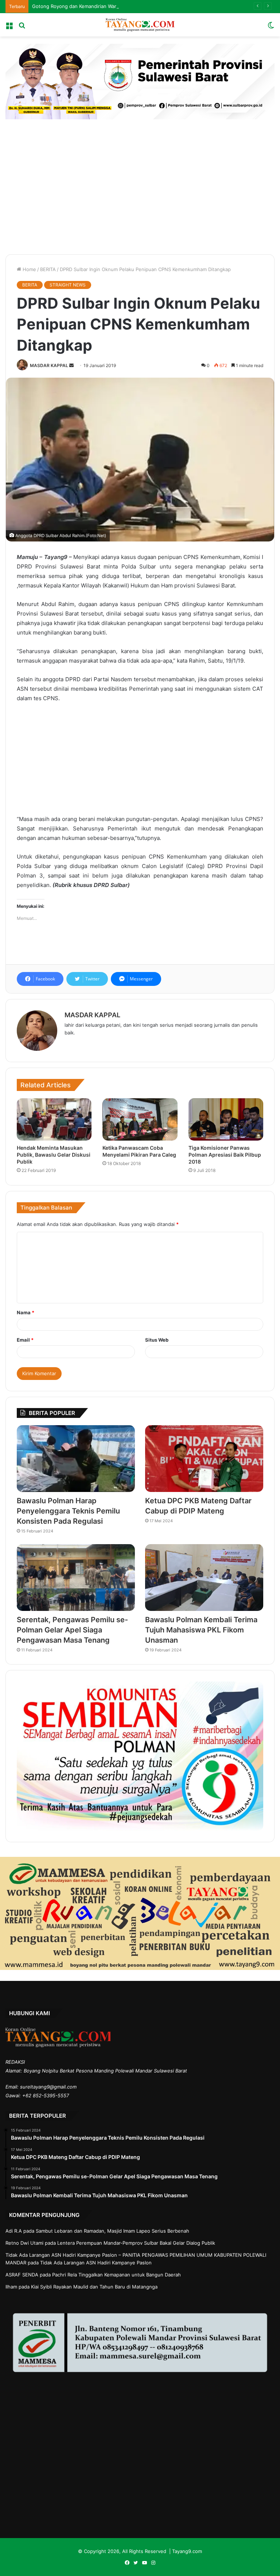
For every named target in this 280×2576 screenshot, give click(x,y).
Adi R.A (14, 2231)
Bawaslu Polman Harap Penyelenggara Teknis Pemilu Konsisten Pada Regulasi (68, 1511)
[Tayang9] (140, 25)
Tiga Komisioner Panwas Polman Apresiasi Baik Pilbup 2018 (225, 1155)
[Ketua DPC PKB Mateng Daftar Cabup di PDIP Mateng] (204, 1459)
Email (25, 1340)
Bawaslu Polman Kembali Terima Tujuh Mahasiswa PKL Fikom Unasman (201, 1630)
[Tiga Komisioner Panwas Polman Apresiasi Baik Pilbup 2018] (226, 1119)
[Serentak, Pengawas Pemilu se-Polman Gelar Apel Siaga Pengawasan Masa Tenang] (76, 1578)
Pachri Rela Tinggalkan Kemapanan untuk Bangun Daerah (116, 2275)
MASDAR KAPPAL (49, 365)
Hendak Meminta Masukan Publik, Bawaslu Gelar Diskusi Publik (54, 1155)
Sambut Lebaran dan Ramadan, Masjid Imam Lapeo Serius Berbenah (112, 2231)
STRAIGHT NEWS (68, 285)
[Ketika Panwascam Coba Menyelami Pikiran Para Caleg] (140, 1119)
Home (29, 269)
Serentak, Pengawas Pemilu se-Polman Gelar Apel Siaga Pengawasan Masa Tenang (72, 1630)
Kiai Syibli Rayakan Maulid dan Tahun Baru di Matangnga (94, 2287)
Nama (26, 1312)
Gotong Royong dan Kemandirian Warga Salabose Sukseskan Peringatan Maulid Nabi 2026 (134, 6)
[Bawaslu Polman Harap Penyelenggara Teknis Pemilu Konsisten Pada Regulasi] (76, 1459)
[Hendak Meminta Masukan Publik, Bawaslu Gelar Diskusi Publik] (54, 1119)
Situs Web (157, 1340)
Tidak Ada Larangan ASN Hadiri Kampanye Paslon (96, 2263)
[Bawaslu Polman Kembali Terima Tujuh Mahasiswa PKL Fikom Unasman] (204, 1578)
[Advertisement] (140, 185)
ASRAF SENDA (22, 2275)
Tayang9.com (187, 2551)
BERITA (48, 269)
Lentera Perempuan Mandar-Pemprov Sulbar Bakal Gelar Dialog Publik (136, 2243)
